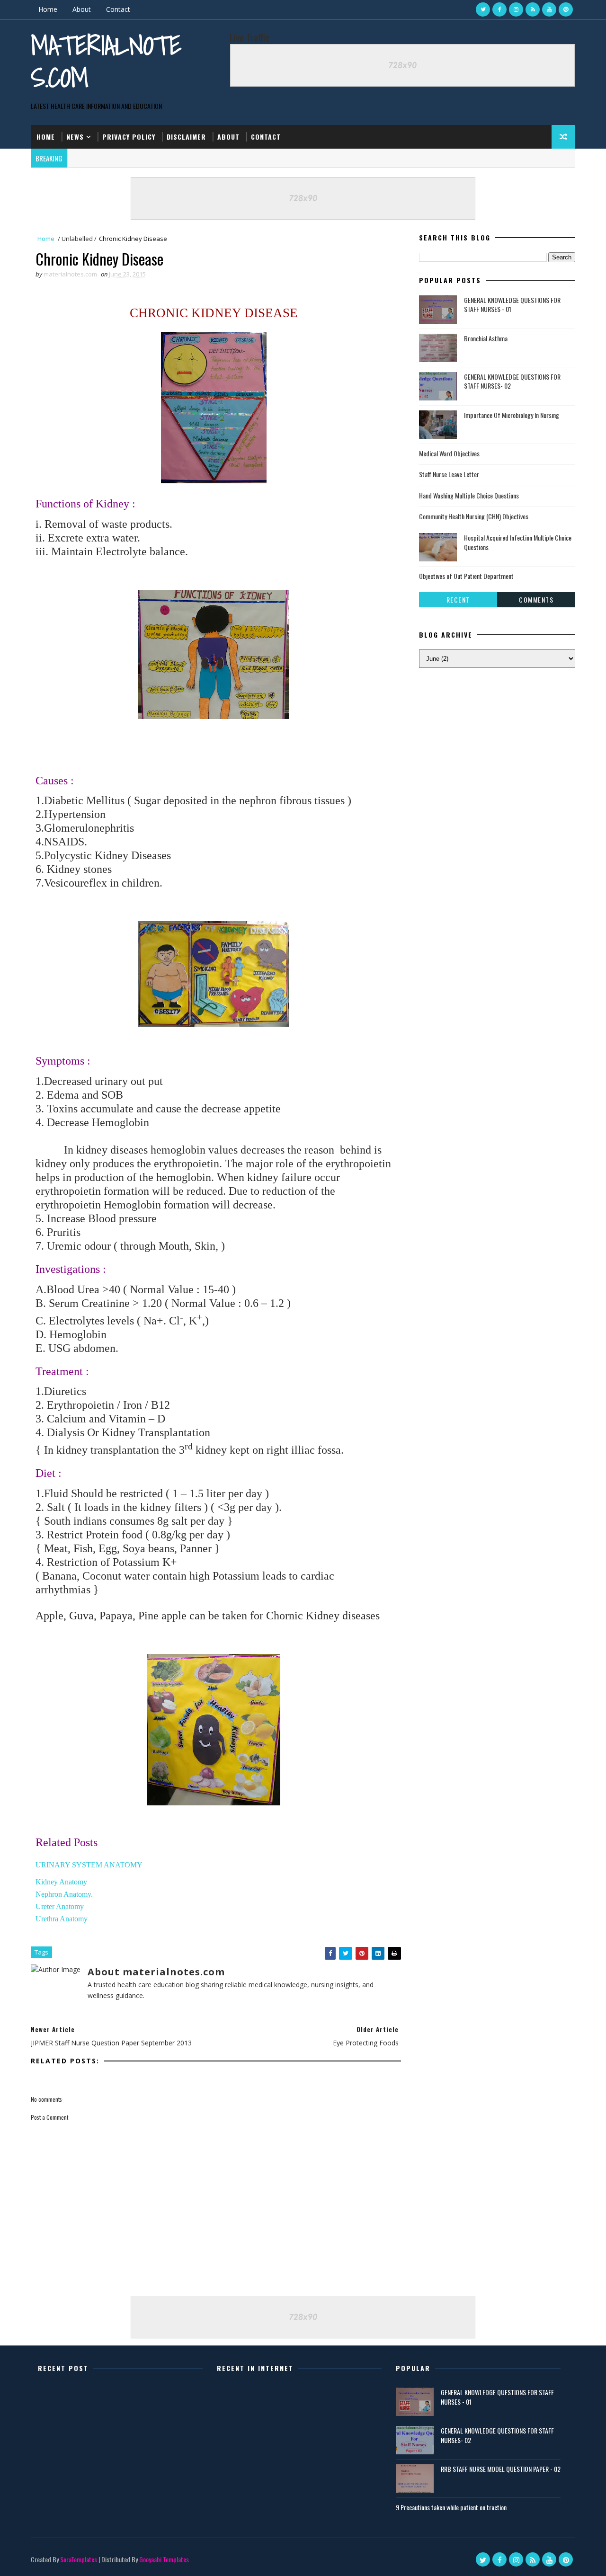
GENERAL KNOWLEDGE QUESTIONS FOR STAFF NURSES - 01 (512, 305)
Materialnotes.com (106, 61)
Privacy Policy (129, 137)
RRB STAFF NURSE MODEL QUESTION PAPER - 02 (501, 2469)
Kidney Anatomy (61, 1882)
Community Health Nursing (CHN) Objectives (474, 516)
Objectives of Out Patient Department (466, 576)
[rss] (533, 9)
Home (48, 9)
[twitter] (483, 9)
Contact (118, 9)
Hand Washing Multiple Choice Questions (469, 495)
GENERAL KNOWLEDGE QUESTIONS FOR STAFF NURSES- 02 (512, 381)
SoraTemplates (79, 2559)
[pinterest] (566, 9)
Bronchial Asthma (486, 338)
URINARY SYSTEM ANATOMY (89, 1865)
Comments (536, 600)
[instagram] (516, 9)
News (75, 137)
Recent (458, 600)
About (82, 9)
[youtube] (549, 9)
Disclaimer (186, 137)
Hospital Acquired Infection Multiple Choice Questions (518, 542)
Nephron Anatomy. (64, 1894)
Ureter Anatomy (61, 1906)
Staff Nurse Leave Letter (449, 474)
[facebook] (499, 9)
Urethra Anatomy (62, 1919)
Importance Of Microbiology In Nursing (512, 415)
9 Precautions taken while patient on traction (451, 2507)
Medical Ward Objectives (449, 453)
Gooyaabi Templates (164, 2559)
